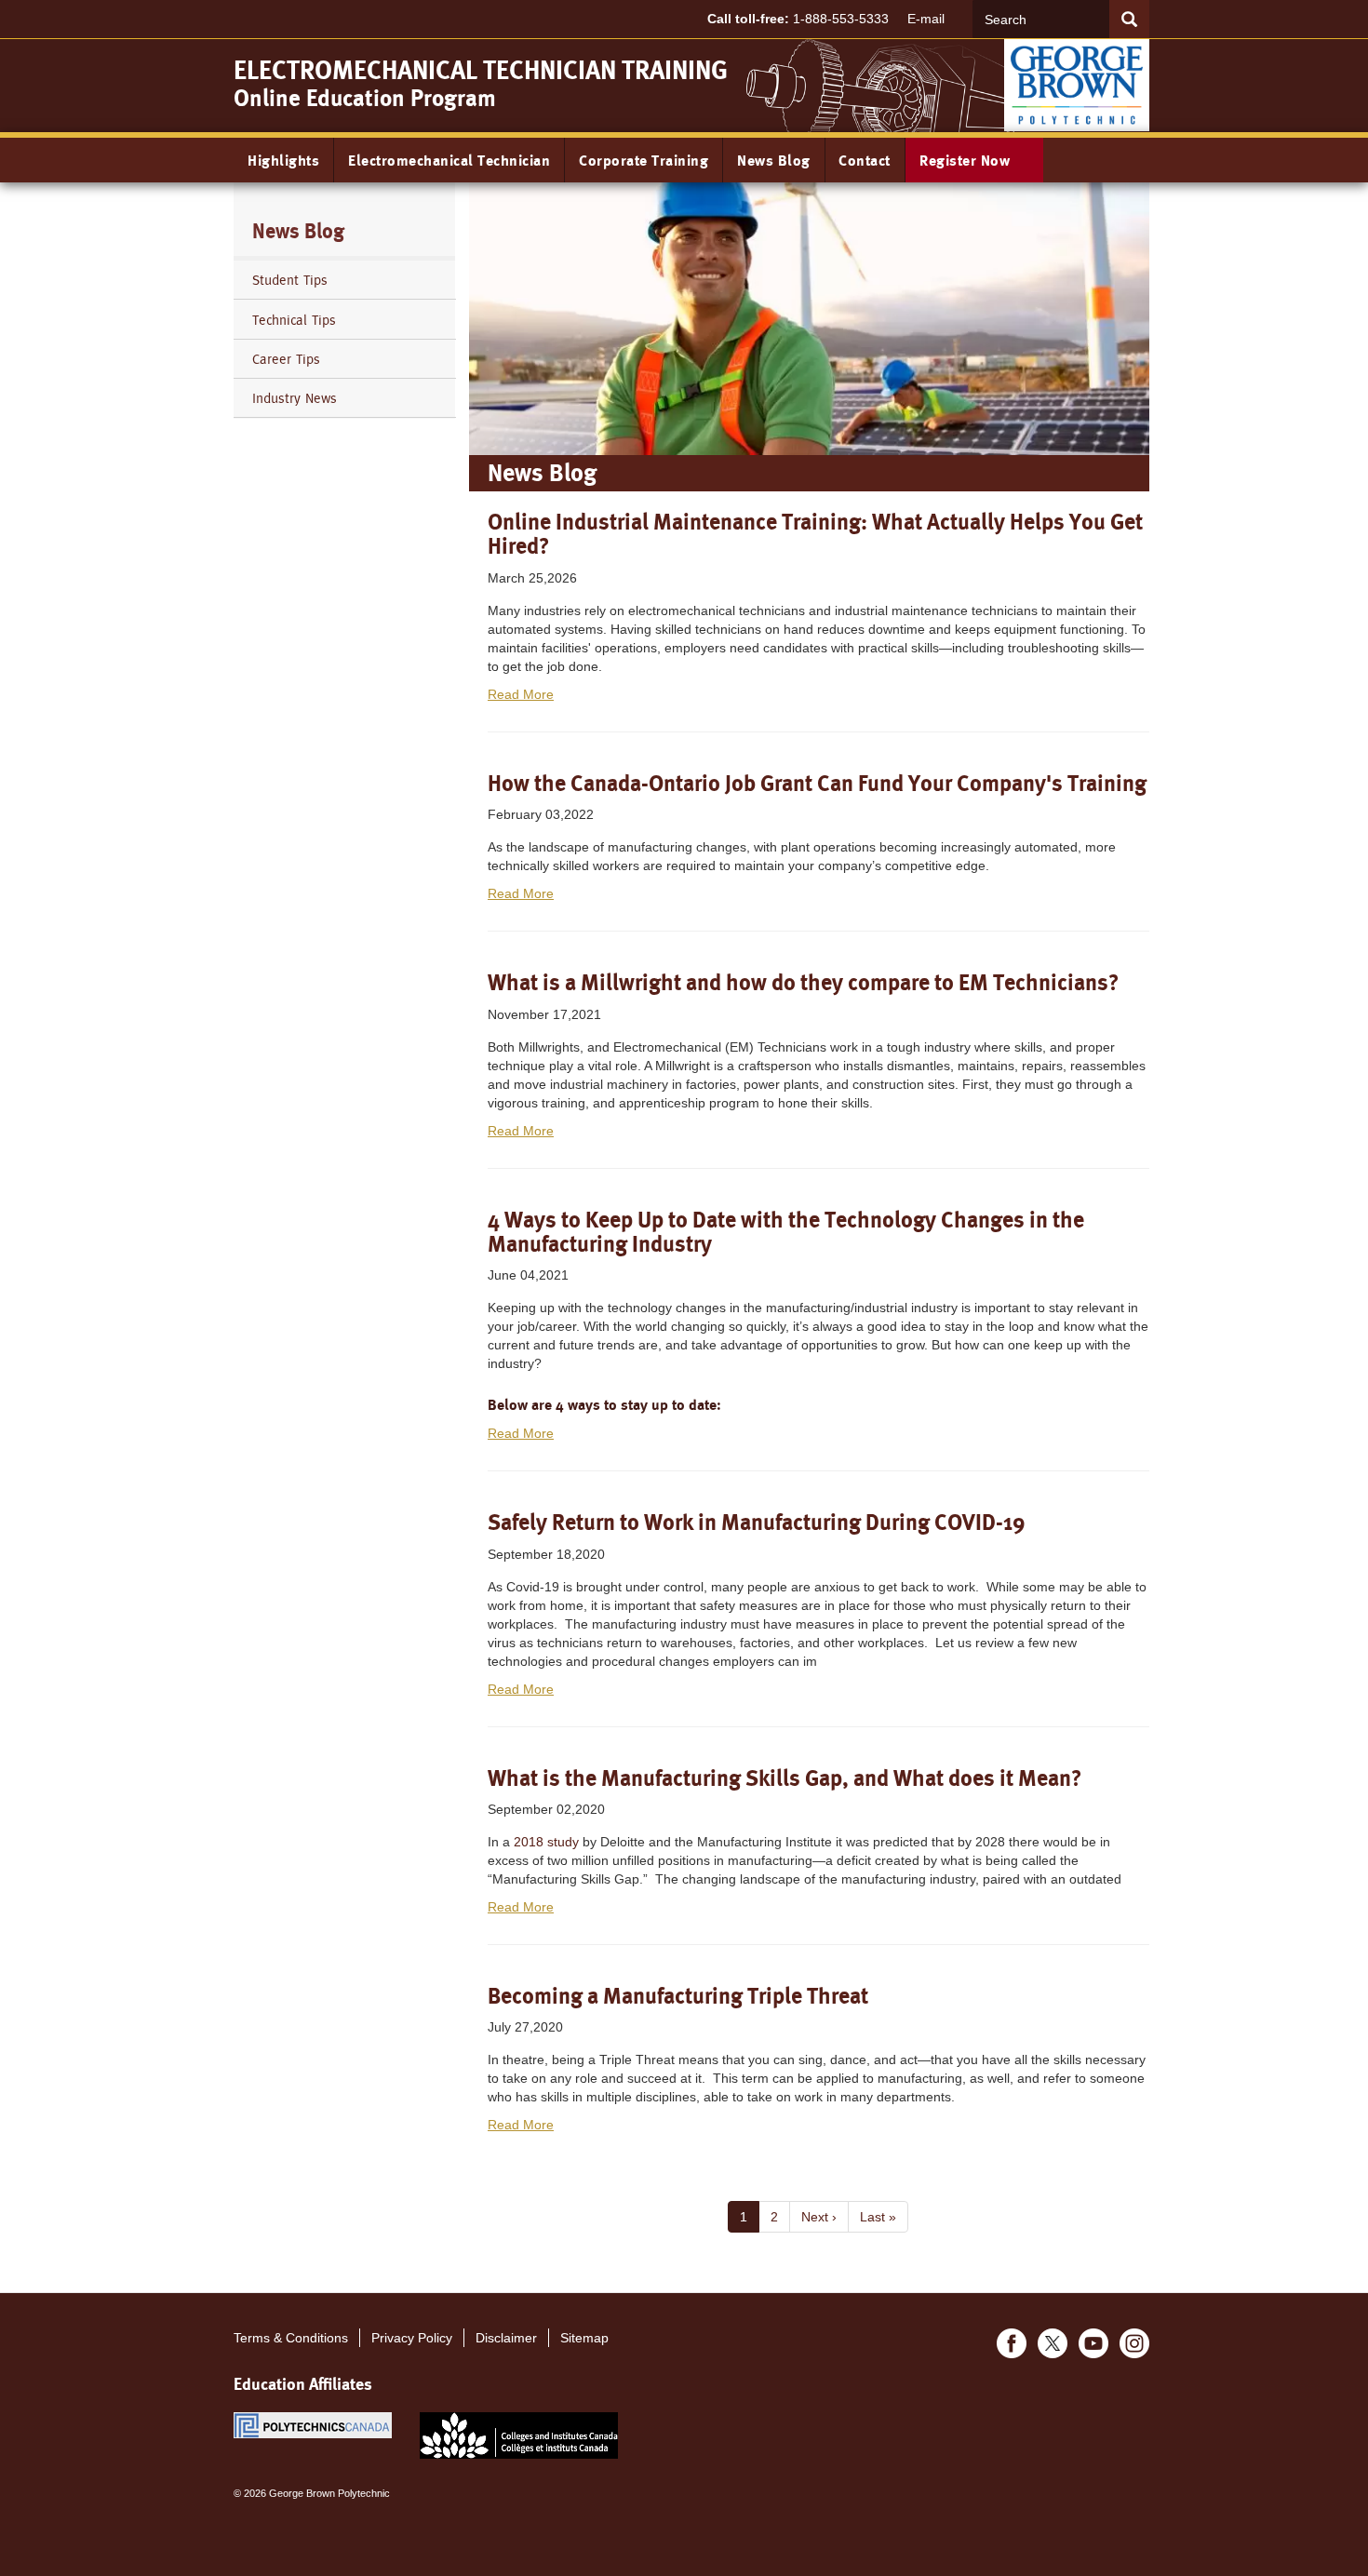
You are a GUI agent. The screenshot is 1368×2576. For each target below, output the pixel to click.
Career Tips (286, 359)
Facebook (1012, 2343)
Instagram (1134, 2343)
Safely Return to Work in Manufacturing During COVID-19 (756, 1522)
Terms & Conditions (291, 2338)
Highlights (283, 161)
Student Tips (290, 280)
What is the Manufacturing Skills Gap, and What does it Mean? (785, 1778)
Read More (521, 694)
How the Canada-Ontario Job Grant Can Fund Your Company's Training (817, 783)
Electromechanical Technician (449, 161)
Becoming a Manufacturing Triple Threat (678, 1996)
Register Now (967, 161)
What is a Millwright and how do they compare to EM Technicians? (803, 982)
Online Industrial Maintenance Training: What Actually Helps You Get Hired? (815, 534)
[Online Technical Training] (1077, 84)
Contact (865, 161)
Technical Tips (294, 320)
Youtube (1093, 2343)
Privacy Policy (412, 2338)
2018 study (546, 1842)
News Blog (774, 161)
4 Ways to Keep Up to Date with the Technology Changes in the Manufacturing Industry (786, 1232)
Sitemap (584, 2338)
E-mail (926, 19)
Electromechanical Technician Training (481, 71)
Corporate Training (644, 161)
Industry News (295, 398)
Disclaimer (506, 2338)
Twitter (1053, 2343)
